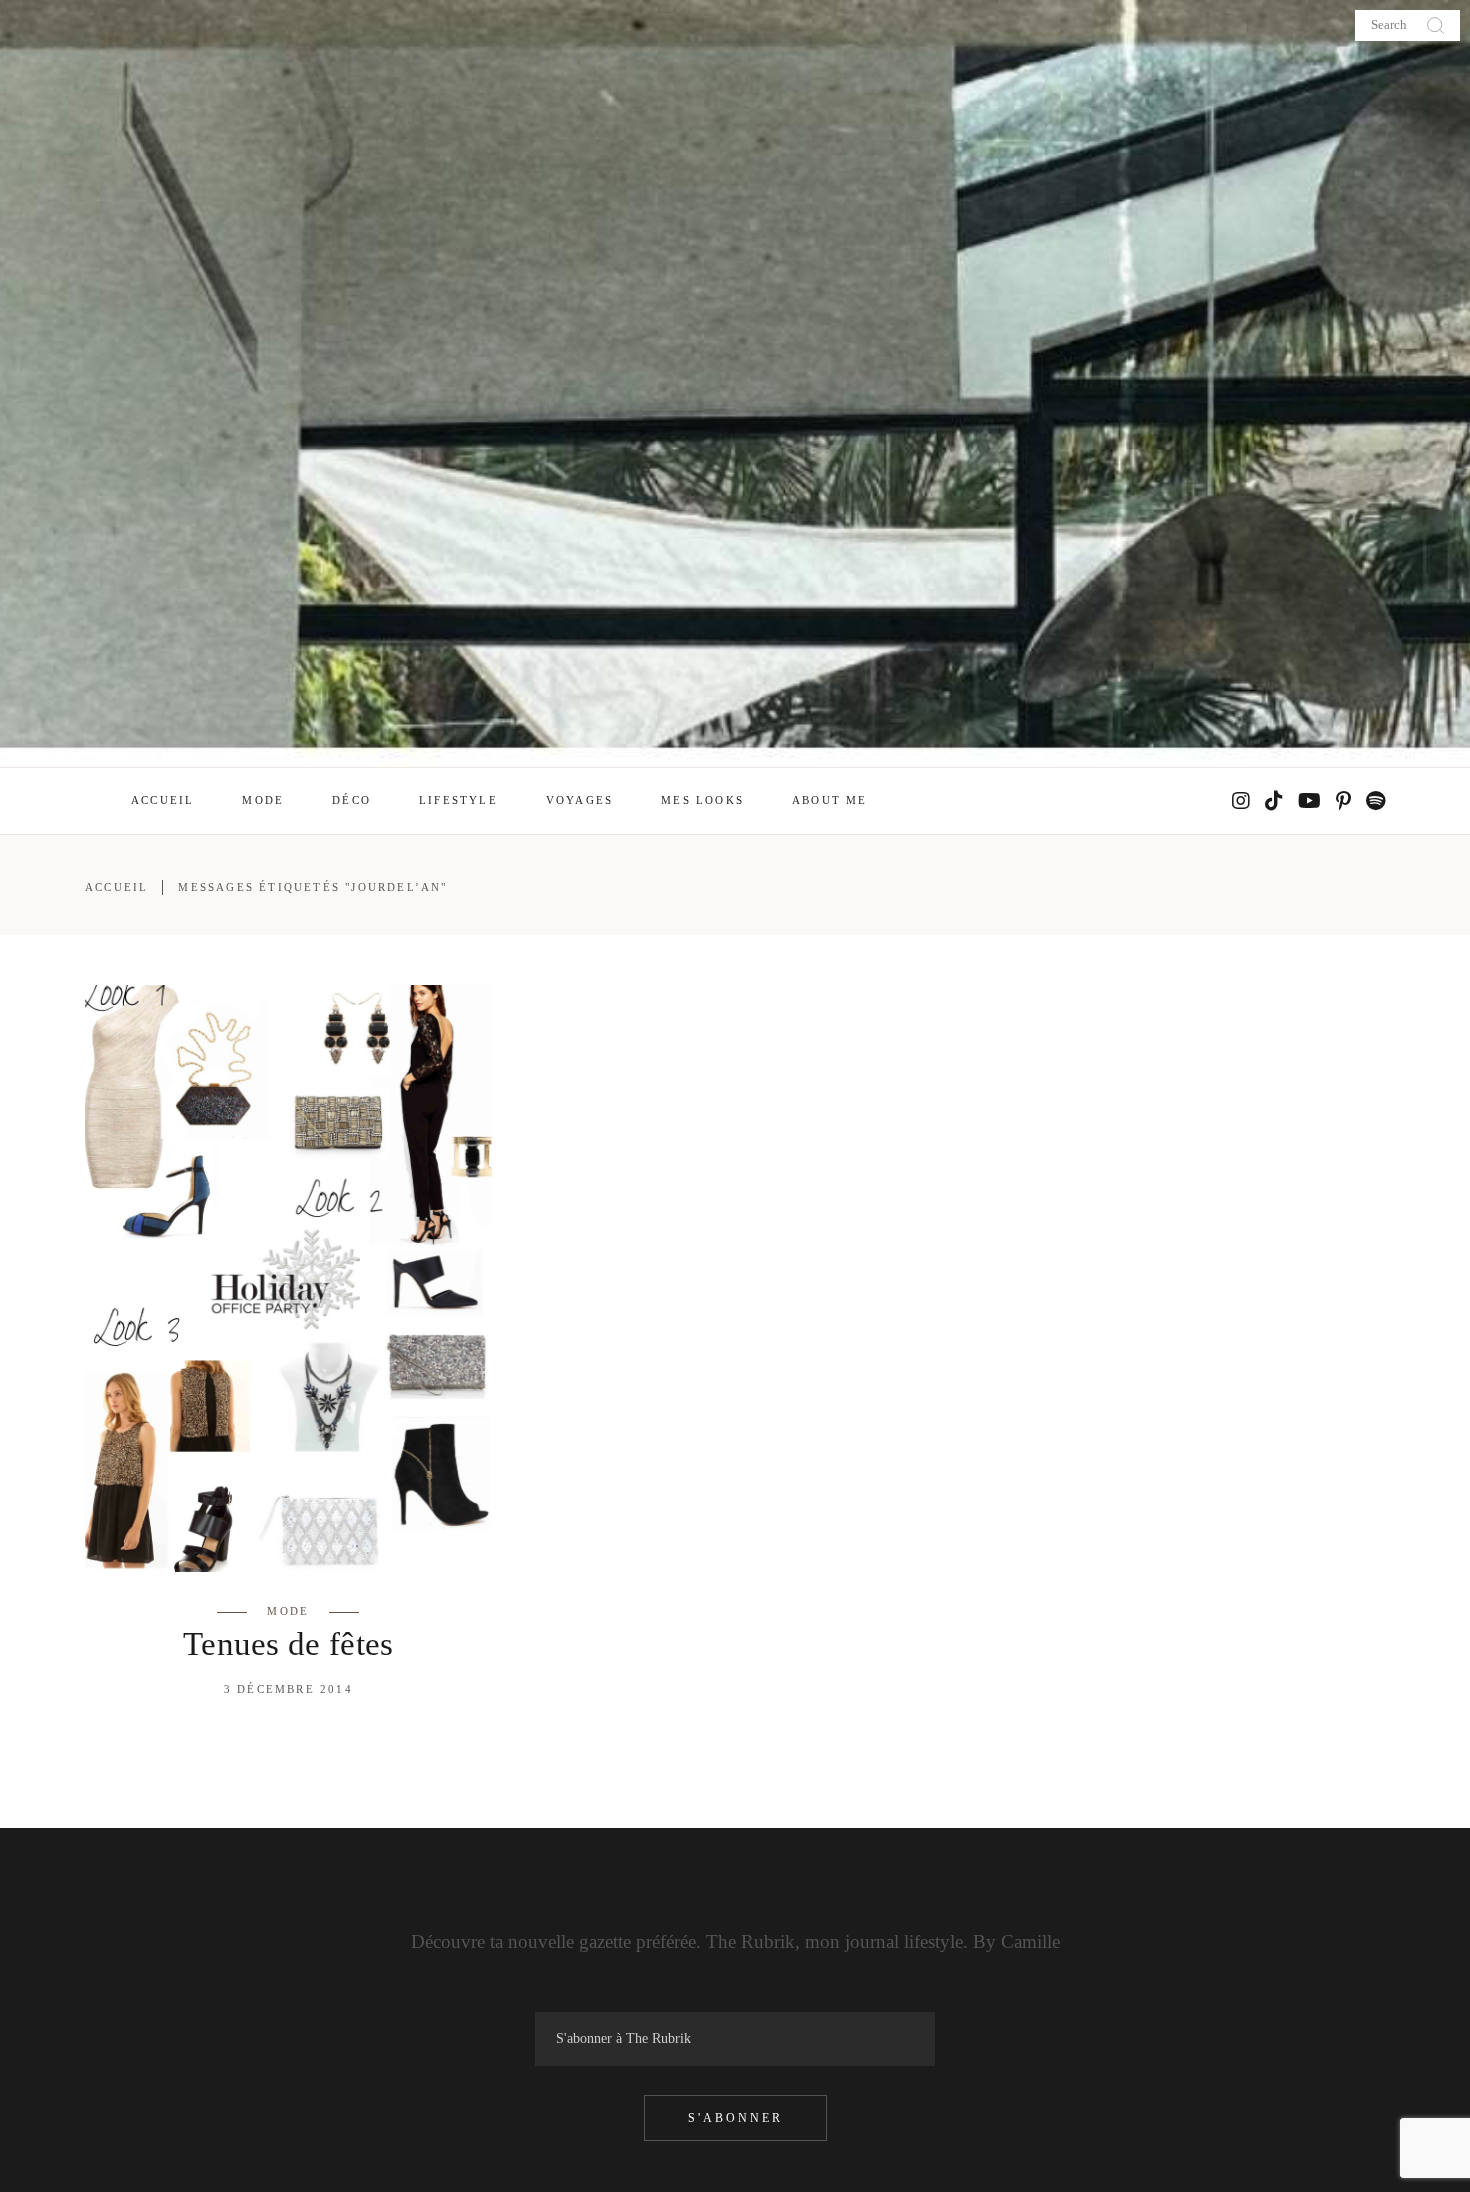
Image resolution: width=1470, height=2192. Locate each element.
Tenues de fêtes (288, 1644)
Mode (288, 1611)
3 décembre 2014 (288, 1689)
